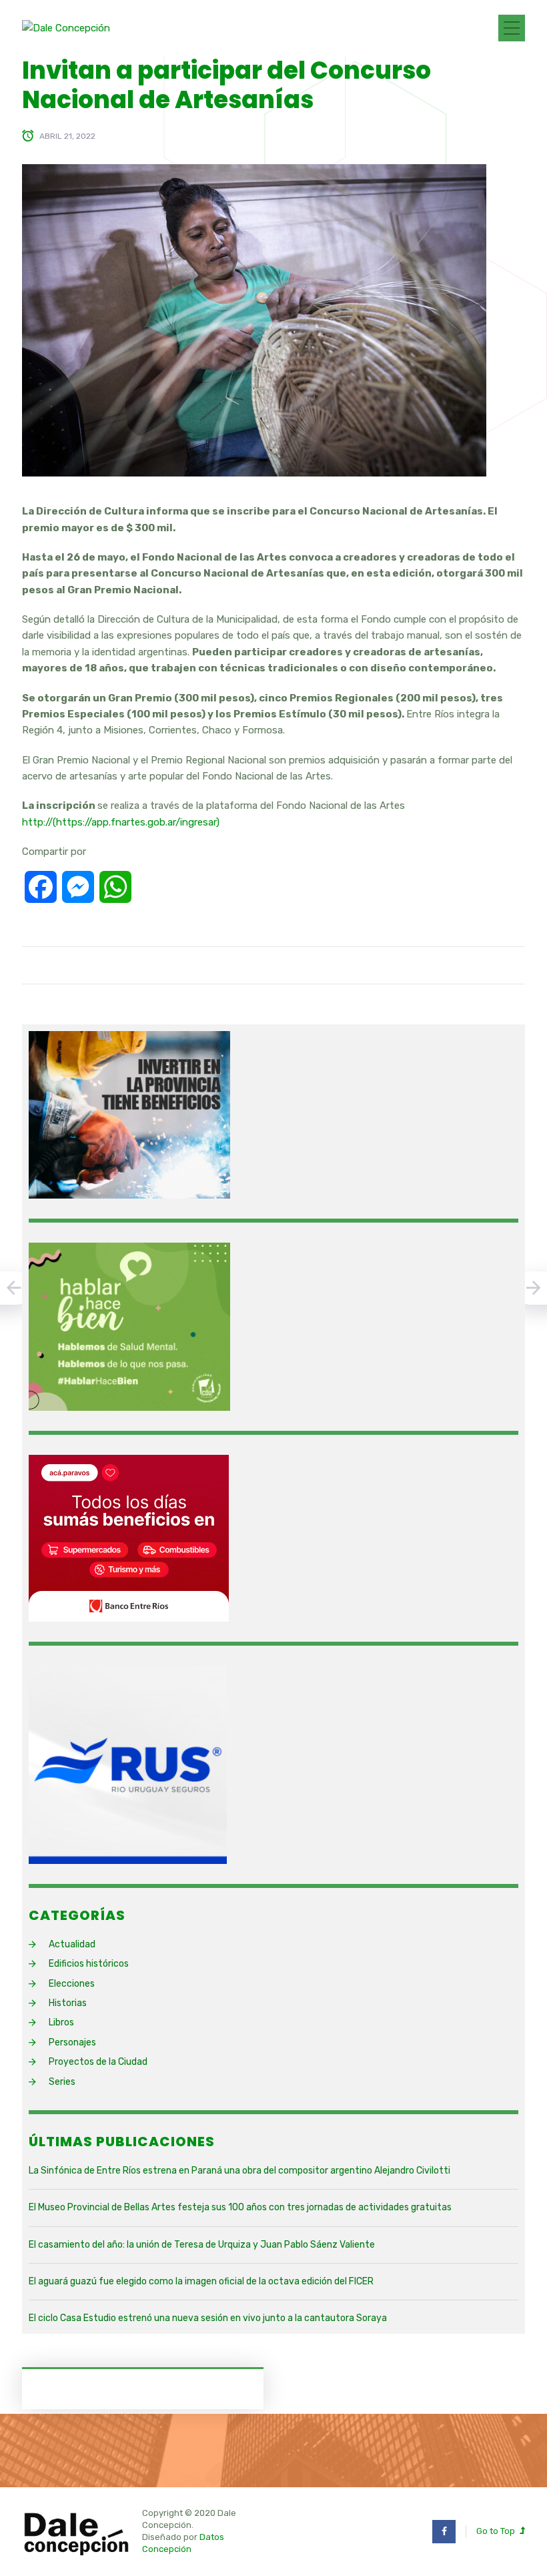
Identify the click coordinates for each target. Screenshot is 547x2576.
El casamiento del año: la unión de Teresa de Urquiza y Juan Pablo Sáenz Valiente (202, 2245)
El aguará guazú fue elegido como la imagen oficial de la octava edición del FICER (201, 2281)
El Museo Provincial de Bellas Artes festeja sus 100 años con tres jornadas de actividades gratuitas (240, 2207)
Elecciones (72, 1984)
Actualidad (72, 1944)
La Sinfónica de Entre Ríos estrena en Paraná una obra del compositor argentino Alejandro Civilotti (239, 2171)
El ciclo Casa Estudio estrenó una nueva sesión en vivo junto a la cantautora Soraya (208, 2318)
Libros (61, 2022)
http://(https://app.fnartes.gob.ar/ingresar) (121, 822)
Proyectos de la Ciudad (98, 2062)
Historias (68, 2003)
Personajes (72, 2042)
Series (62, 2082)
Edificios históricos (89, 1964)
